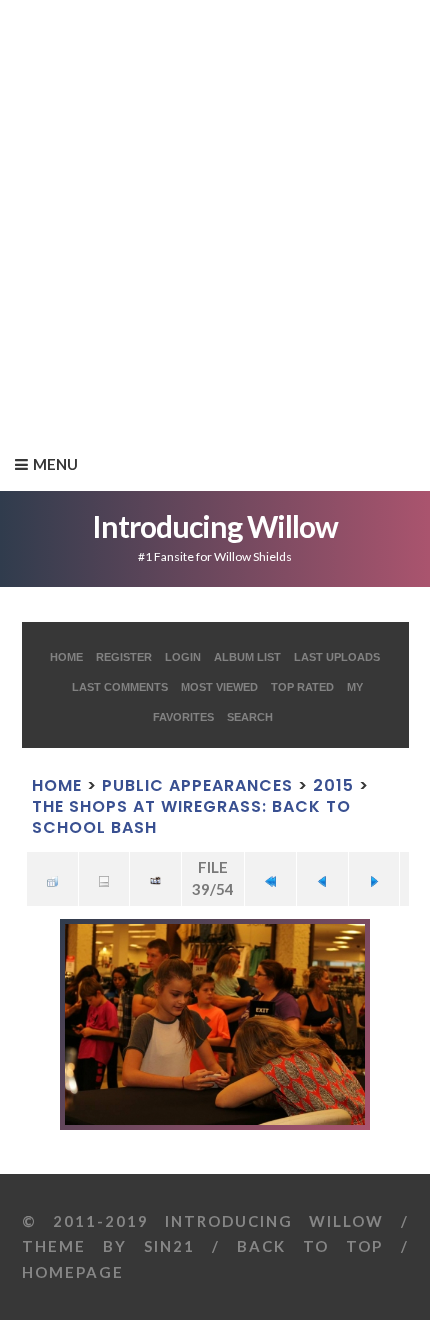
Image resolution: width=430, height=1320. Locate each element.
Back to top (310, 1246)
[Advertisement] (215, 215)
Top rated (302, 687)
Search (250, 717)
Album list (247, 657)
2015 (333, 785)
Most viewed (219, 687)
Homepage (73, 1272)
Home (66, 657)
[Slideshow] (155, 879)
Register (124, 657)
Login (183, 657)
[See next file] (374, 879)
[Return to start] (270, 879)
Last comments (120, 687)
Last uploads (337, 657)
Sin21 (169, 1246)
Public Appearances (197, 785)
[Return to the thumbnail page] (52, 879)
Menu (55, 464)
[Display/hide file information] (104, 879)
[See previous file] (322, 879)
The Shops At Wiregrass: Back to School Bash (191, 817)
